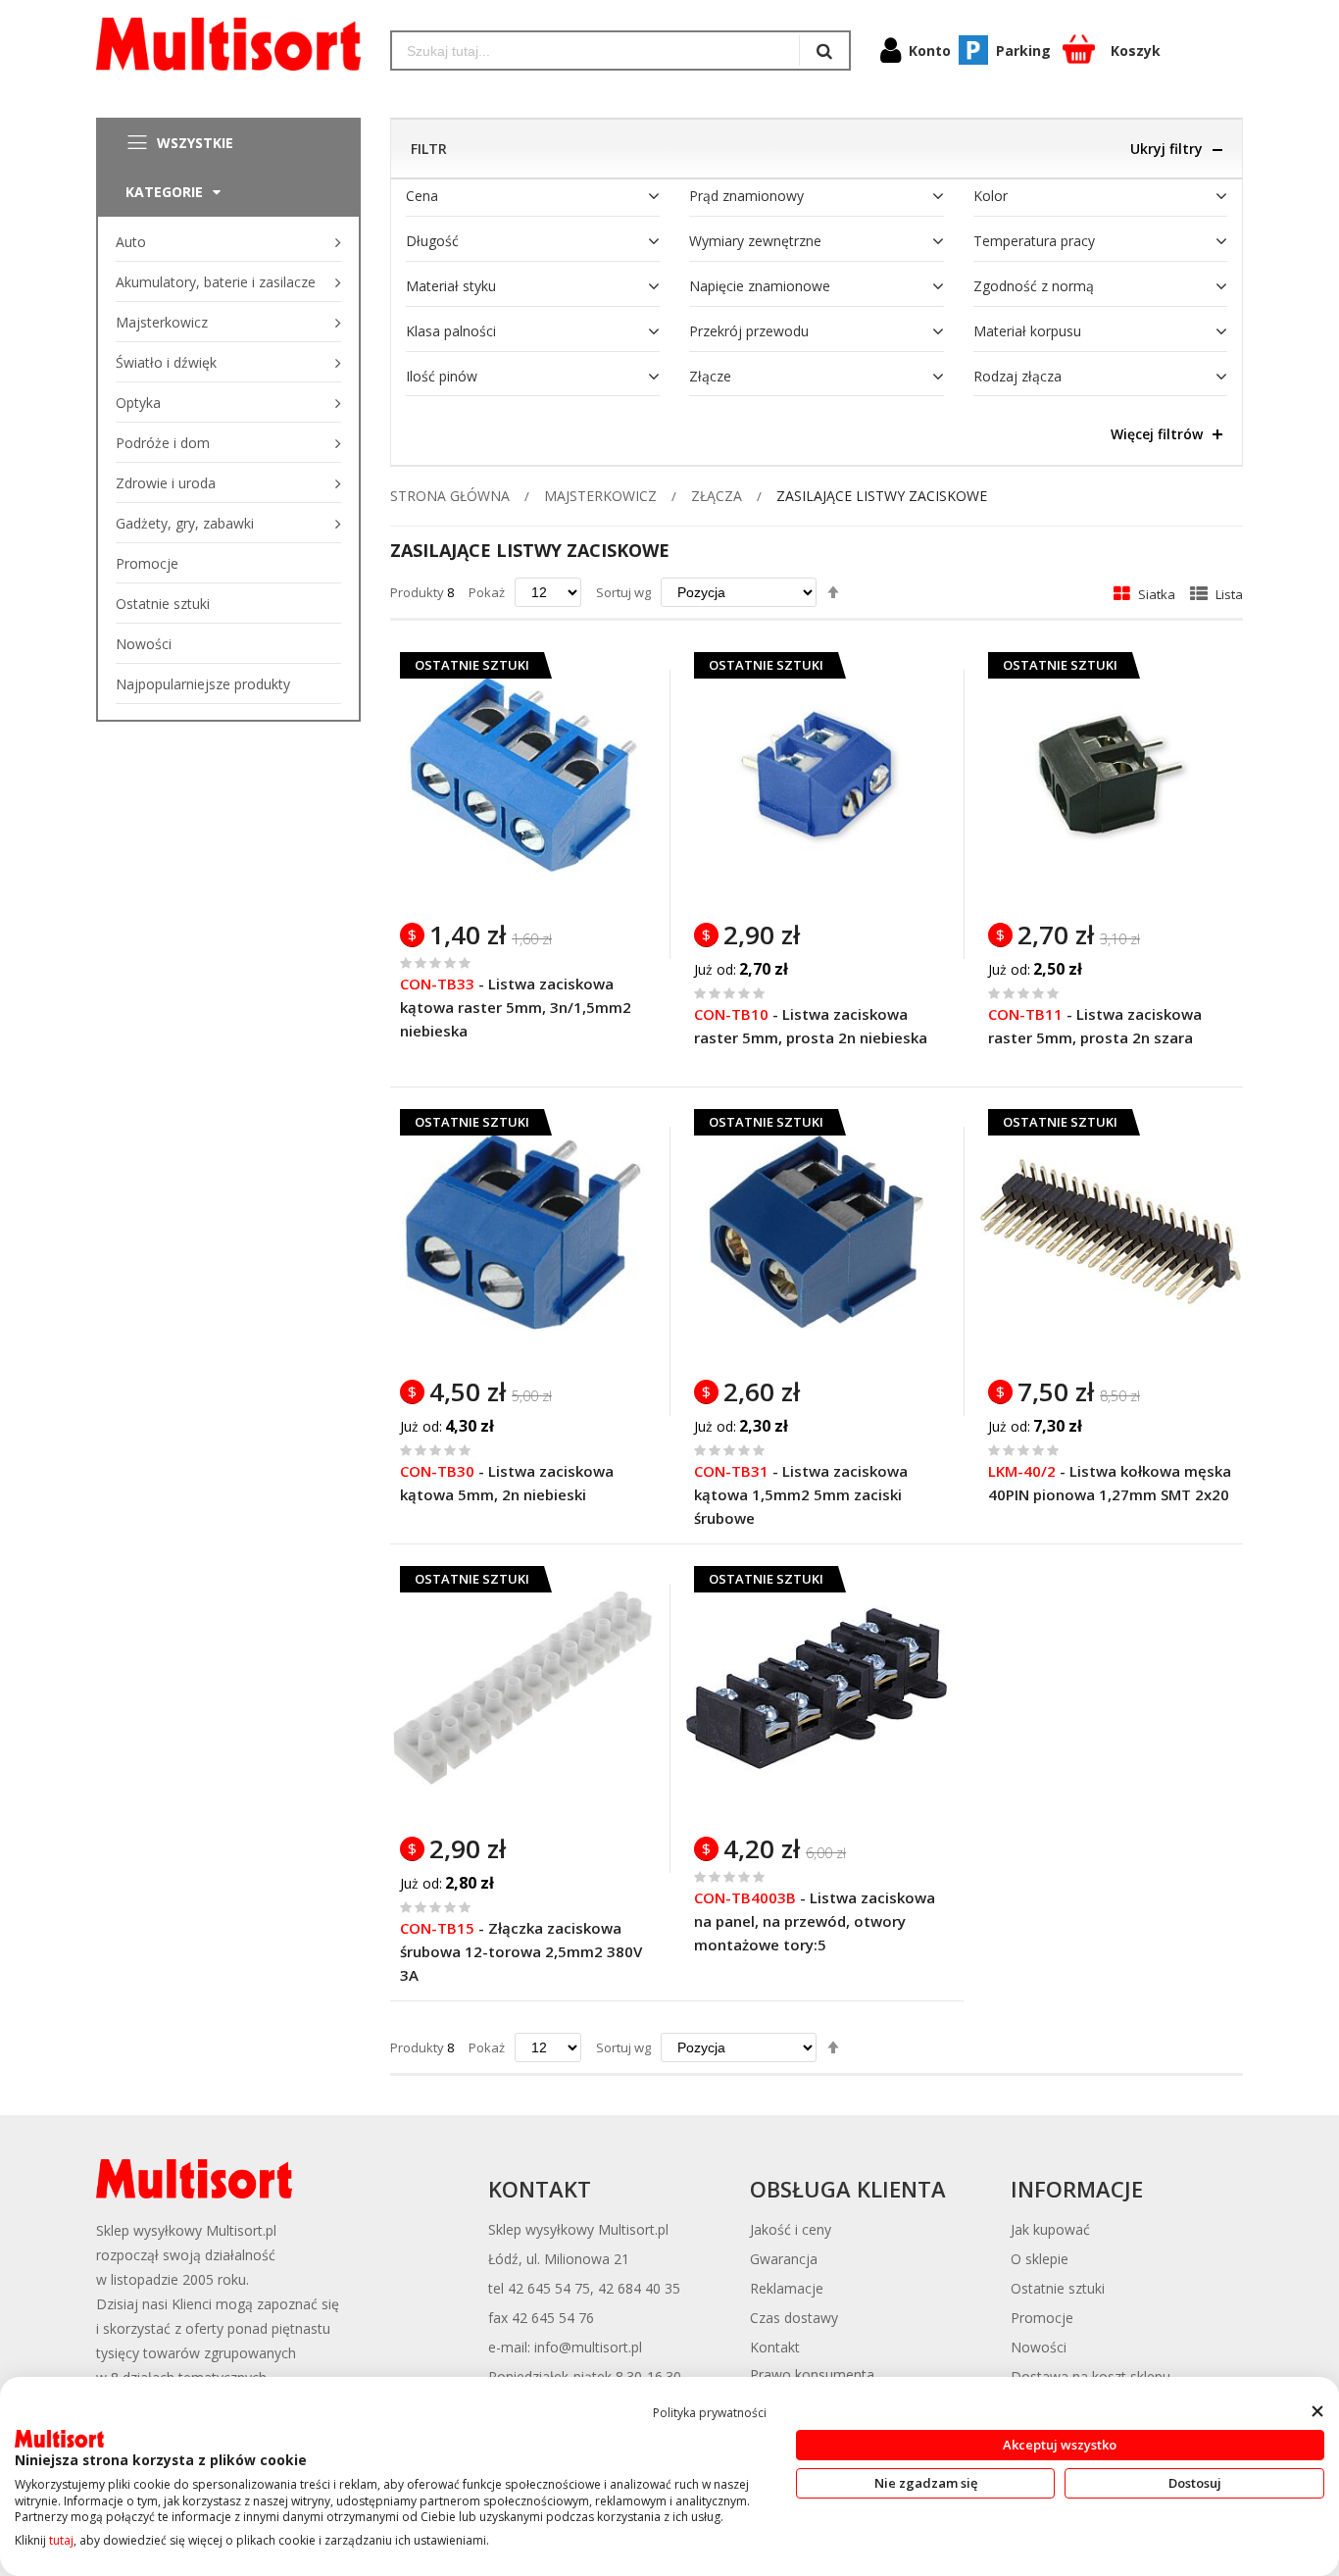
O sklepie (1040, 2259)
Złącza (717, 496)
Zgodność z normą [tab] (1034, 286)
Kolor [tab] (991, 196)
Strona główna (450, 496)
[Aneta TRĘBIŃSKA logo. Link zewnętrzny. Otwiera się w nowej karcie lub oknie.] (59, 2439)
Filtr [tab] (429, 149)
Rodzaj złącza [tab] (1017, 377)
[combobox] (595, 51)
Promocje (1042, 2318)
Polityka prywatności (710, 2413)
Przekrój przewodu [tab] (749, 331)
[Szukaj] (824, 51)
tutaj (61, 2540)
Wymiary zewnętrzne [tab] (755, 241)
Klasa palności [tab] (451, 331)
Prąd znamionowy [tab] (746, 196)
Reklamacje (787, 2288)
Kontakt (775, 2347)
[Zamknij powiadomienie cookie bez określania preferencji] (1317, 2411)
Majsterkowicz (600, 496)
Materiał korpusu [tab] (1027, 331)
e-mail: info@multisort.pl (565, 2347)
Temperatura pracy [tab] (1034, 241)
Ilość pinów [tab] (442, 377)
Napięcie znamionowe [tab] (760, 286)
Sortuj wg (623, 592)
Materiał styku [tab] (451, 286)
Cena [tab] (422, 196)
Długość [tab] (432, 241)
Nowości (1039, 2347)
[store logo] (228, 44)
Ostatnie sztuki (1058, 2288)
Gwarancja (784, 2259)
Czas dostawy (794, 2318)
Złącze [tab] (710, 377)
